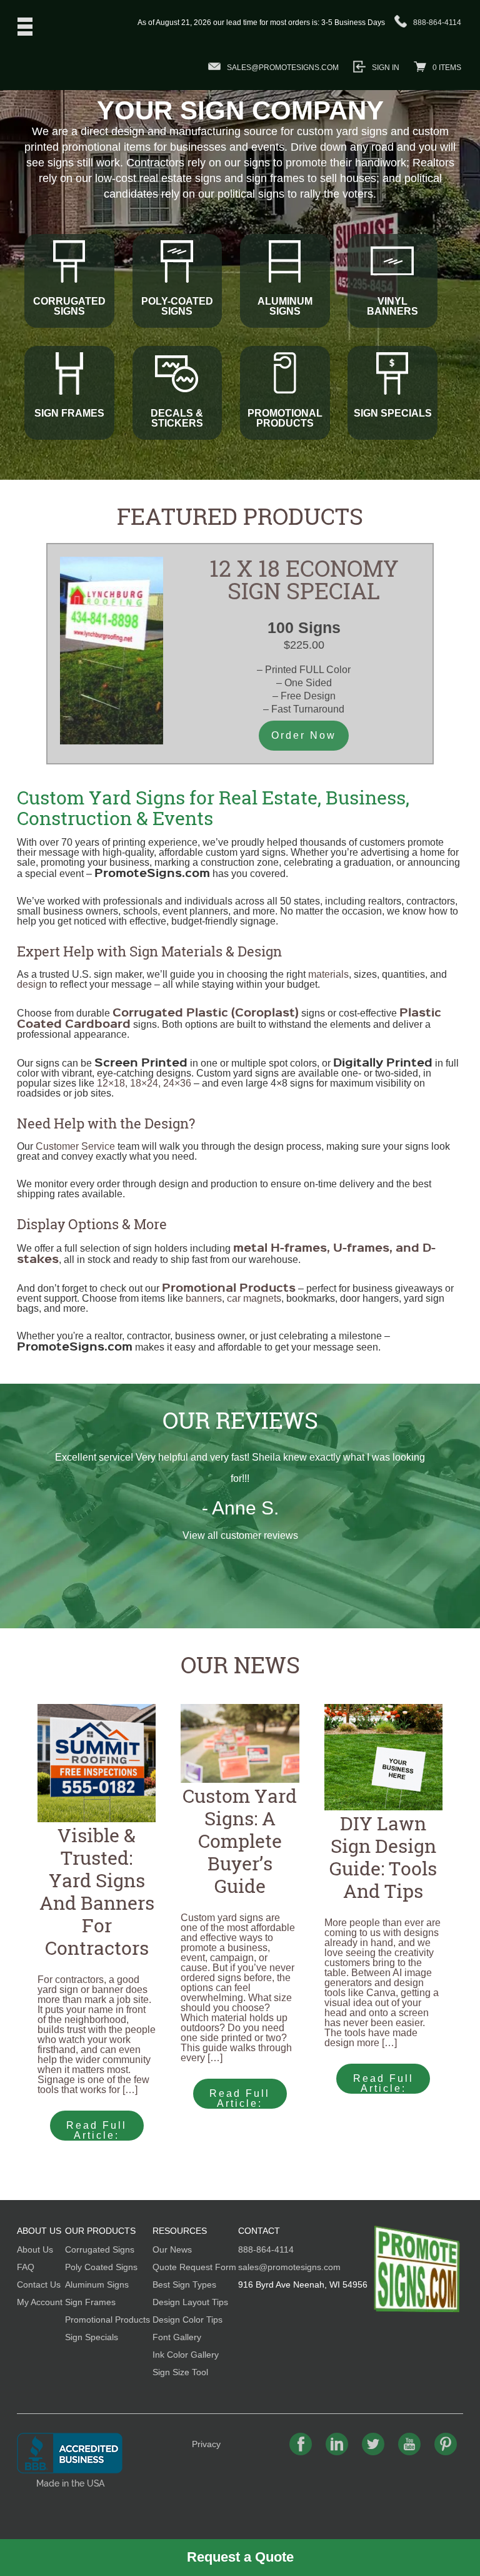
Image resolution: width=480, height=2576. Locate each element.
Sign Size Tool (180, 2372)
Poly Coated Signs (101, 2267)
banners (204, 1298)
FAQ (26, 2267)
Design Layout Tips (190, 2302)
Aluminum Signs (97, 2284)
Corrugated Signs (100, 2249)
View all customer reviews (240, 1535)
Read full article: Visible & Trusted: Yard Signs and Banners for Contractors (98, 2130)
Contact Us (39, 2284)
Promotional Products (107, 2320)
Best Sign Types (184, 2284)
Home (417, 2269)
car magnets (254, 1298)
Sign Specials (92, 2337)
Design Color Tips (187, 2320)
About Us (35, 2249)
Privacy (206, 2444)
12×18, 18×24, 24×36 (144, 1083)
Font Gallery (177, 2337)
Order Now (304, 735)
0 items (447, 68)
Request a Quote (240, 2557)
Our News (240, 1665)
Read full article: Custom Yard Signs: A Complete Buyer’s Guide (240, 2098)
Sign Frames (90, 2302)
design (32, 984)
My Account (40, 2302)
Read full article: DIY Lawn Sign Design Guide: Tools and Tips (383, 2083)
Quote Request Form (194, 2267)
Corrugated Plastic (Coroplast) (206, 1012)
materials (328, 974)
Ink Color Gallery (186, 2355)
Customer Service (75, 1146)
